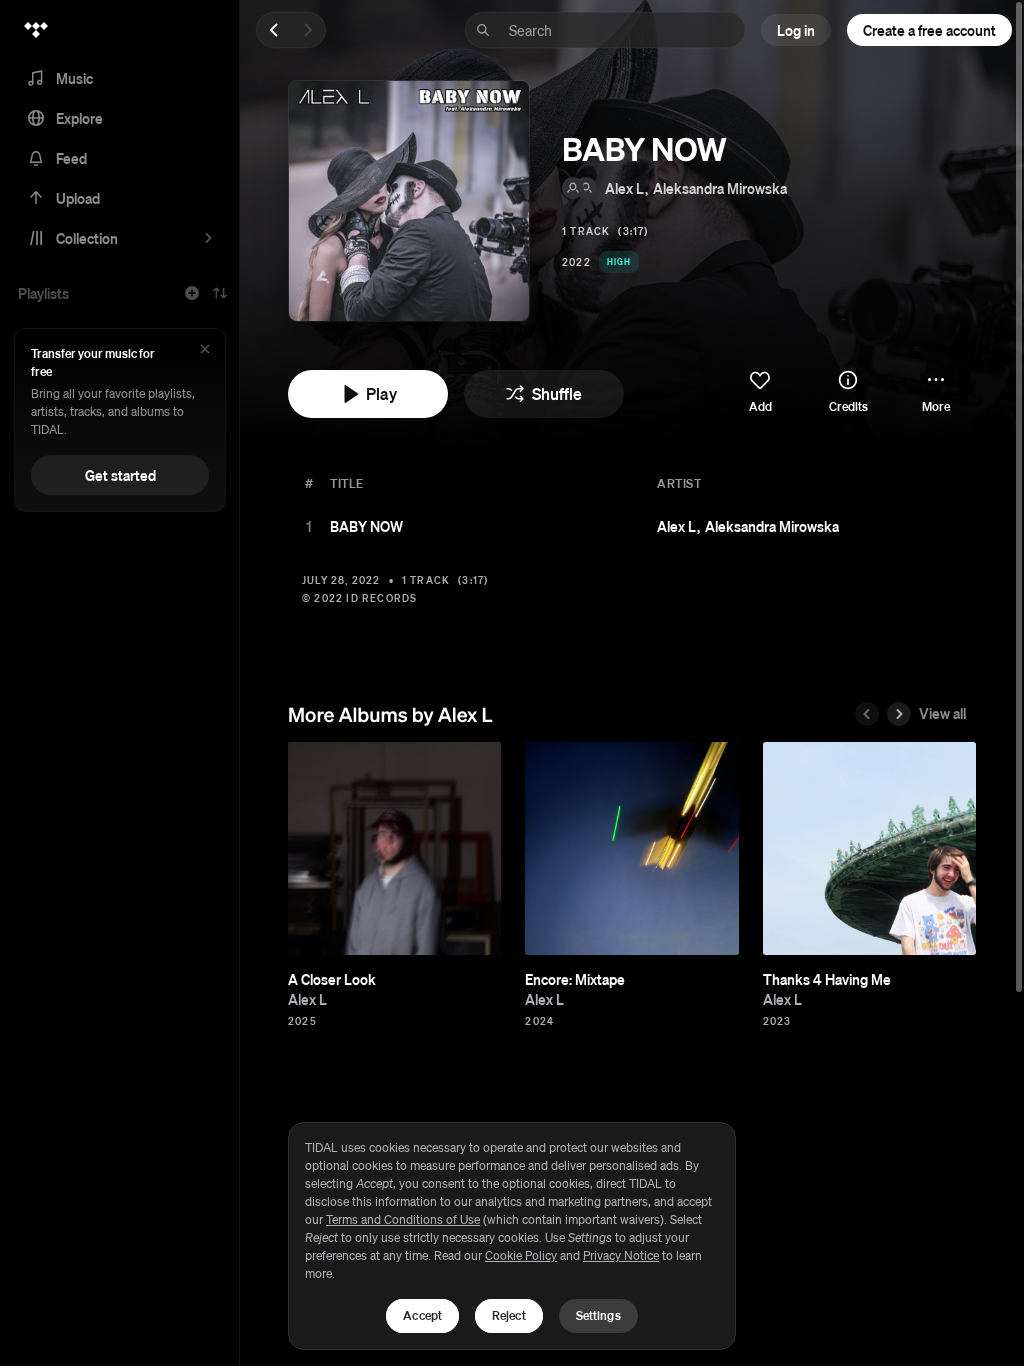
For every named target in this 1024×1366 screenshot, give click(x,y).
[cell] (309, 526)
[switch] (760, 392)
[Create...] (192, 293)
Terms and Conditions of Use (403, 1219)
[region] (512, 1236)
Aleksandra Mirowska (720, 188)
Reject (509, 1315)
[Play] (309, 526)
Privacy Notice (621, 1255)
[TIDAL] (36, 30)
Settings (598, 1315)
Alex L (625, 188)
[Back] (274, 30)
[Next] (308, 30)
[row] (632, 526)
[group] (394, 848)
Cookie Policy (521, 1255)
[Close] (205, 350)
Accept (422, 1315)
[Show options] (953, 526)
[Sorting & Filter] (220, 293)
